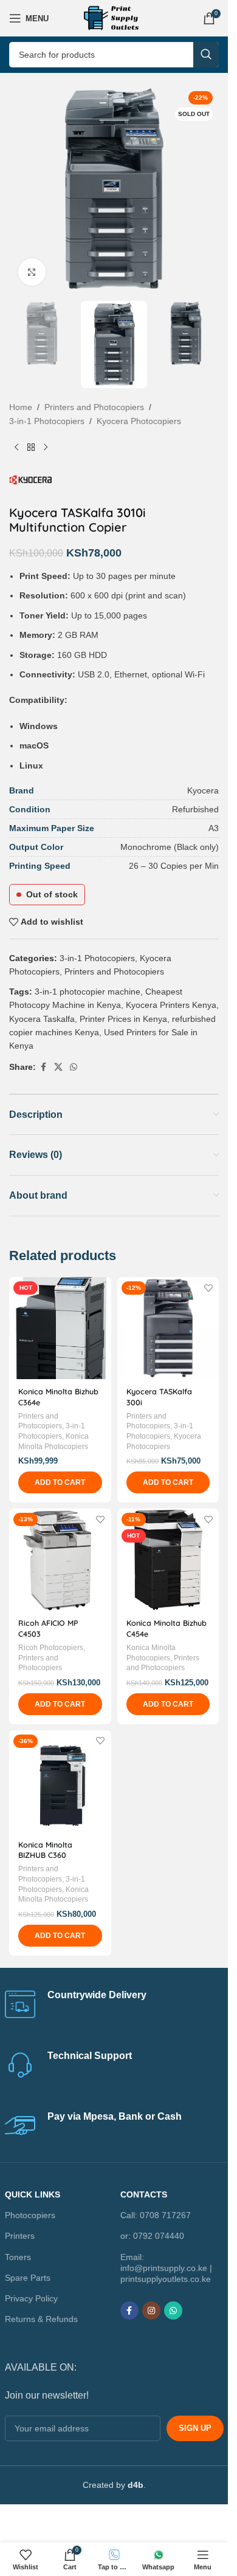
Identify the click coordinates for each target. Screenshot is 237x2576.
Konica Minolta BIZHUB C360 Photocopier (45, 1855)
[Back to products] (31, 447)
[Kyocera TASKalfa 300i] (168, 1328)
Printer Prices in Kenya (123, 1019)
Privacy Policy (31, 2298)
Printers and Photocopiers (94, 407)
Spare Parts (28, 2278)
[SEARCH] (206, 55)
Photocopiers (30, 2215)
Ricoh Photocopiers (51, 1648)
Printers (20, 2236)
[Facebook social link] (43, 1067)
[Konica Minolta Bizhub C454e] (168, 1560)
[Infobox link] (114, 2004)
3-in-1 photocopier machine (88, 992)
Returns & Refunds (41, 2319)
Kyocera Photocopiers (139, 421)
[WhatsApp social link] (74, 1067)
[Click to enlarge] (32, 272)
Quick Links (33, 2194)
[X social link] (58, 1067)
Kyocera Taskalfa (42, 1019)
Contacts (144, 2194)
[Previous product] (16, 447)
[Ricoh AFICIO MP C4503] (60, 1560)
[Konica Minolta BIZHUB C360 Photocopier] (60, 1781)
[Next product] (46, 447)
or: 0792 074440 (152, 2236)
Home (21, 407)
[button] (60, 1482)
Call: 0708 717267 (156, 2215)
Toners (18, 2256)
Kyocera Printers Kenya (171, 1005)
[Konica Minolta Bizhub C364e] (60, 1328)
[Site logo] (114, 18)
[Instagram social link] (151, 2311)
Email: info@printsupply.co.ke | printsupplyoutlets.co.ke (166, 2267)
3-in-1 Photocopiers (47, 421)
